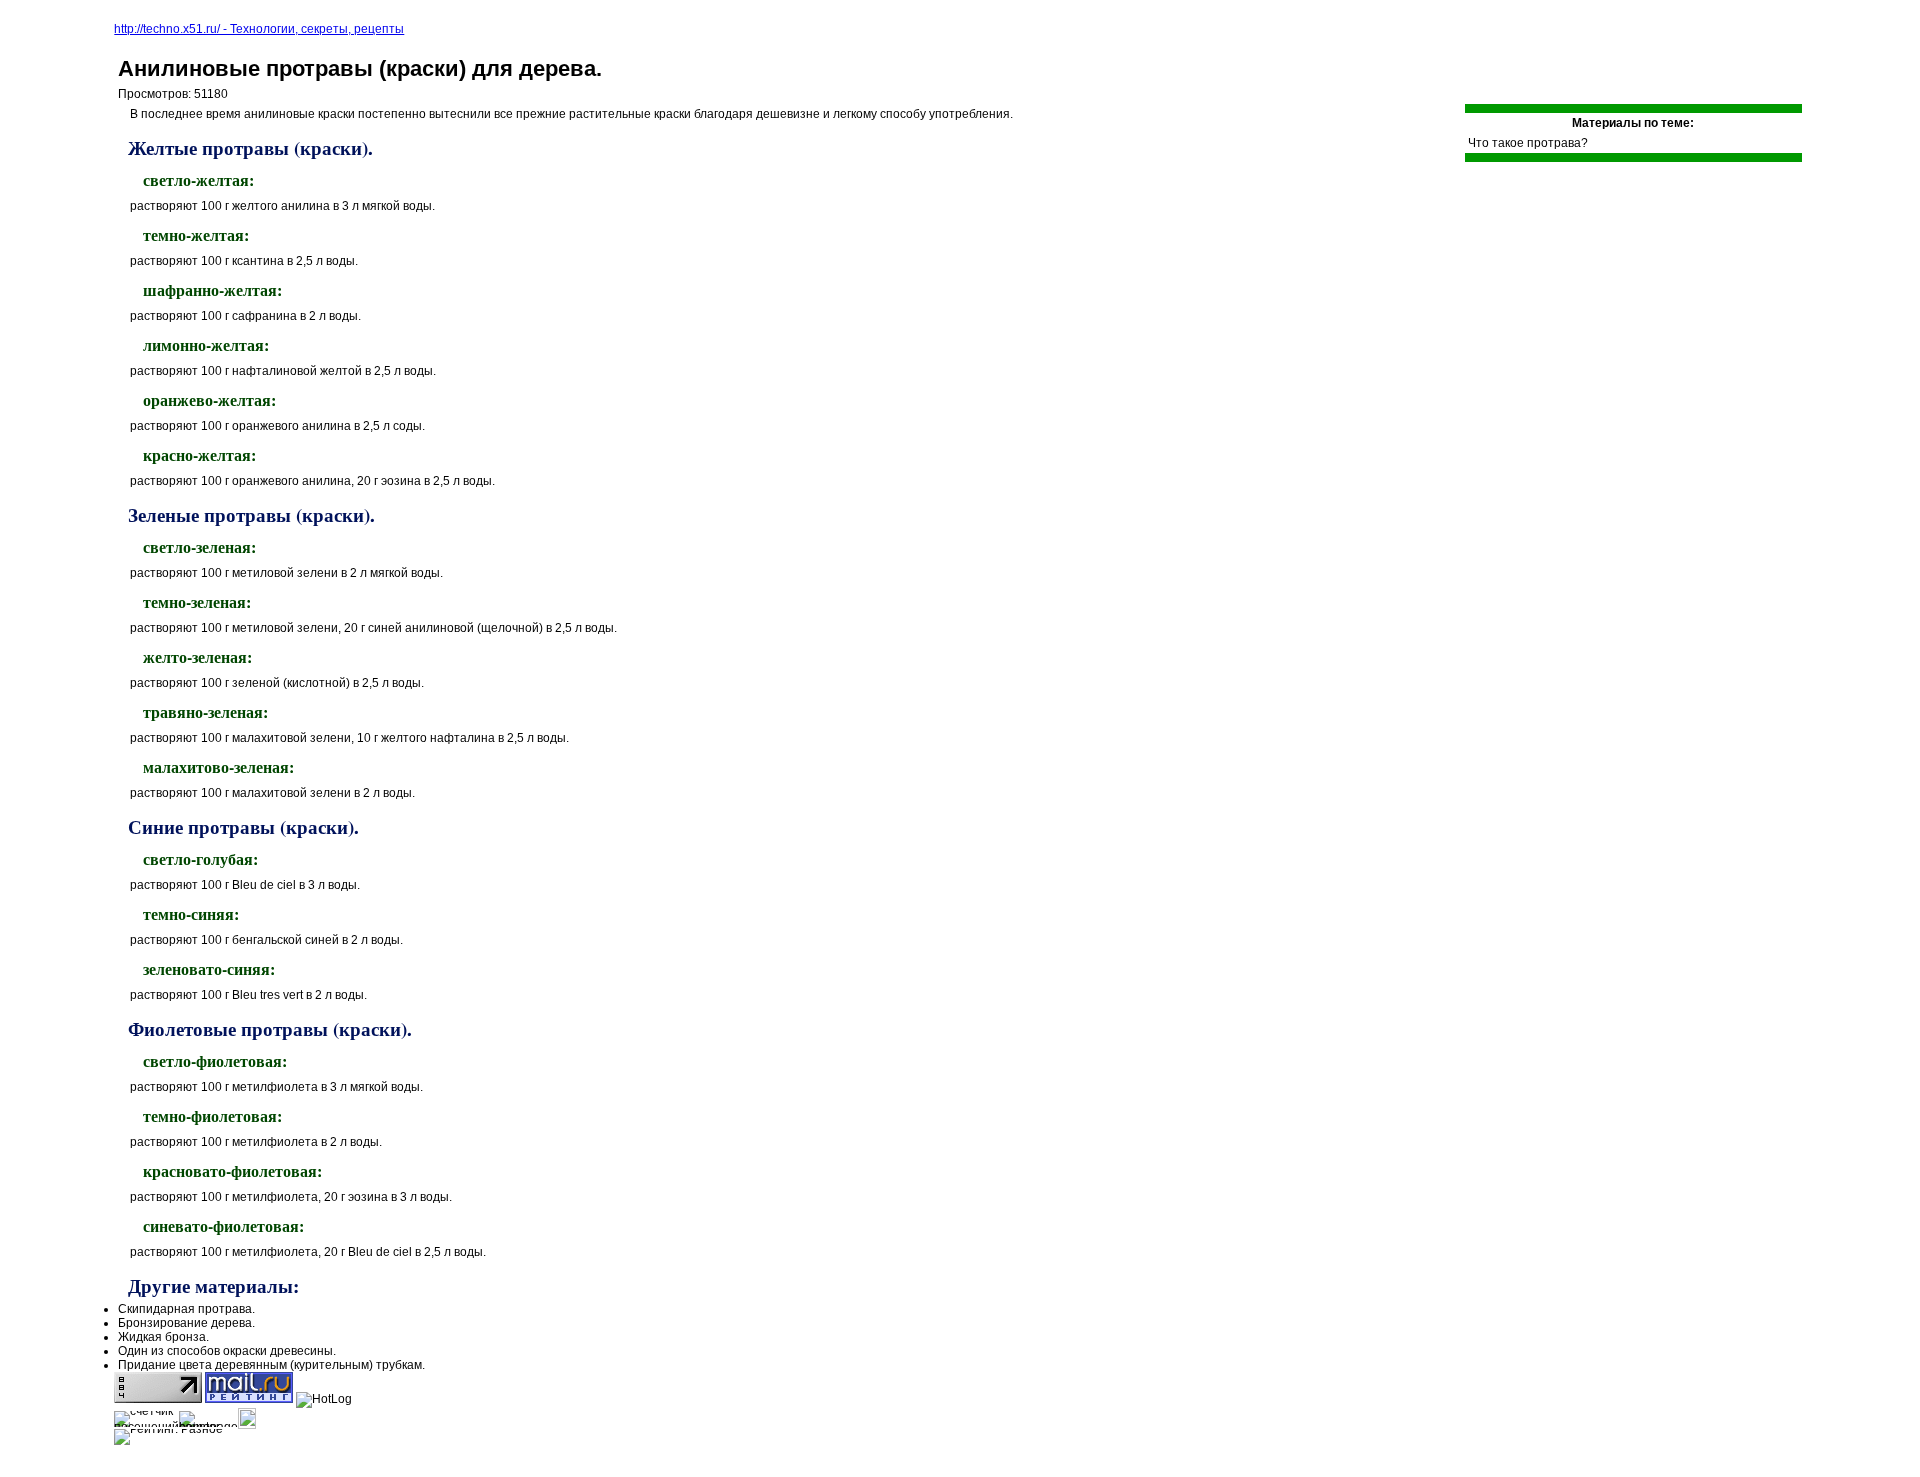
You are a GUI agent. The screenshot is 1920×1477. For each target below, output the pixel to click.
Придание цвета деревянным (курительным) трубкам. (271, 1365)
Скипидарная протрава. (186, 1309)
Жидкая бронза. (163, 1337)
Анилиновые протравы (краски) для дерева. (360, 68)
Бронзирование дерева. (186, 1323)
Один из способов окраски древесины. (227, 1351)
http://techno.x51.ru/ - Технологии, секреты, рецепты (259, 29)
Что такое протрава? (1528, 143)
